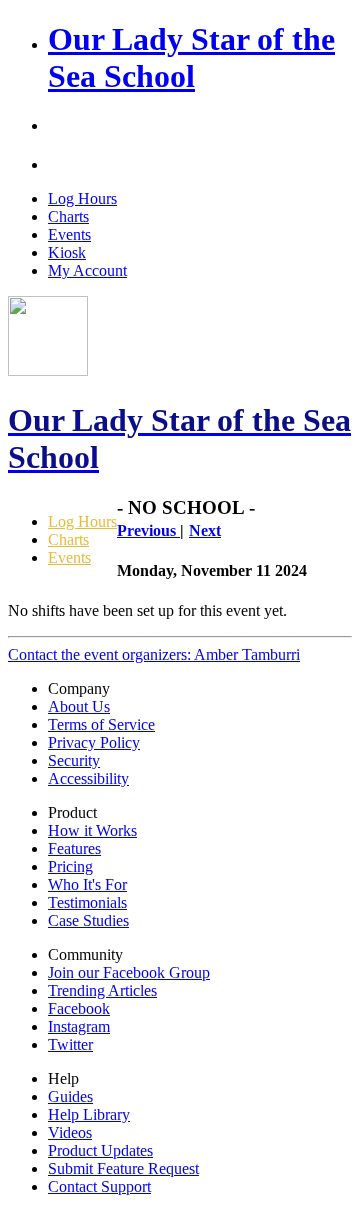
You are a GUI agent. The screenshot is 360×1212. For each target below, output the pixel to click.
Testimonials (87, 902)
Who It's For (87, 884)
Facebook (79, 1008)
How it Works (92, 830)
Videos (70, 1132)
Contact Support (99, 1186)
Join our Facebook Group (129, 972)
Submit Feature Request (123, 1168)
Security (74, 760)
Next (205, 530)
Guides (70, 1096)
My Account (87, 270)
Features (74, 848)
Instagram (79, 1026)
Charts (68, 216)
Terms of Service (101, 724)
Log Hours (82, 198)
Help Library (89, 1114)
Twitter (70, 1044)
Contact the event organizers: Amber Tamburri (154, 654)
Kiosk (67, 252)
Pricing (70, 866)
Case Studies (88, 920)
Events (69, 234)
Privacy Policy (94, 742)
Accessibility (88, 778)
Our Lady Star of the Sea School (191, 57)
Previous (148, 530)
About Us (79, 706)
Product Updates (100, 1150)
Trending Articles (102, 990)
